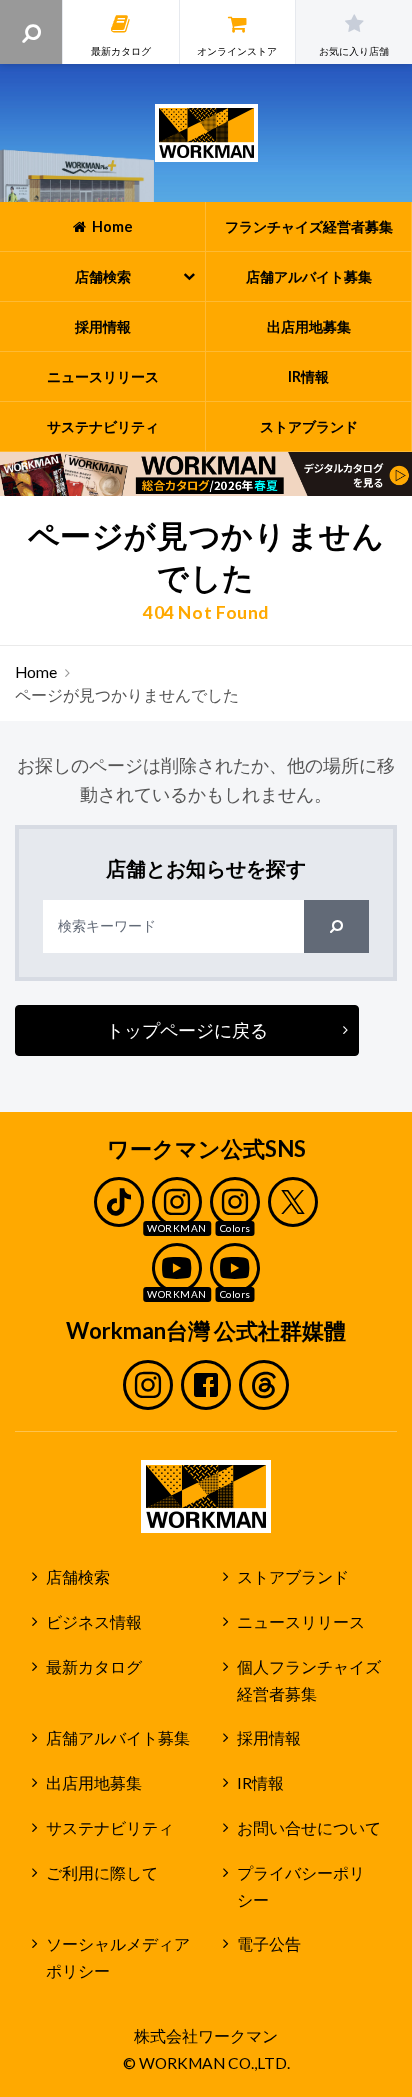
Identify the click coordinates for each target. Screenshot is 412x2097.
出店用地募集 (94, 1783)
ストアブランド (293, 1577)
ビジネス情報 (94, 1622)
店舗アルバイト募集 (118, 1738)
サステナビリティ (110, 1828)
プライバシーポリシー (301, 1886)
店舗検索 (78, 1577)
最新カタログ (94, 1667)
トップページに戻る (187, 1030)
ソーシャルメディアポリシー (118, 1957)
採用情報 (269, 1738)
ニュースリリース (301, 1622)
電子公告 (269, 1944)
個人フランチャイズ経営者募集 (309, 1680)
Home (36, 672)
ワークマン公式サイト (206, 133)
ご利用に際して (102, 1873)
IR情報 (260, 1783)
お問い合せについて (309, 1828)
